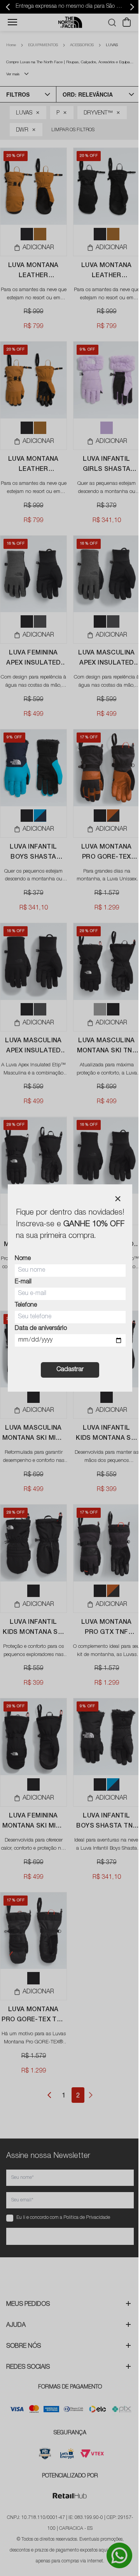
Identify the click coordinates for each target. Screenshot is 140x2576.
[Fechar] (118, 1199)
